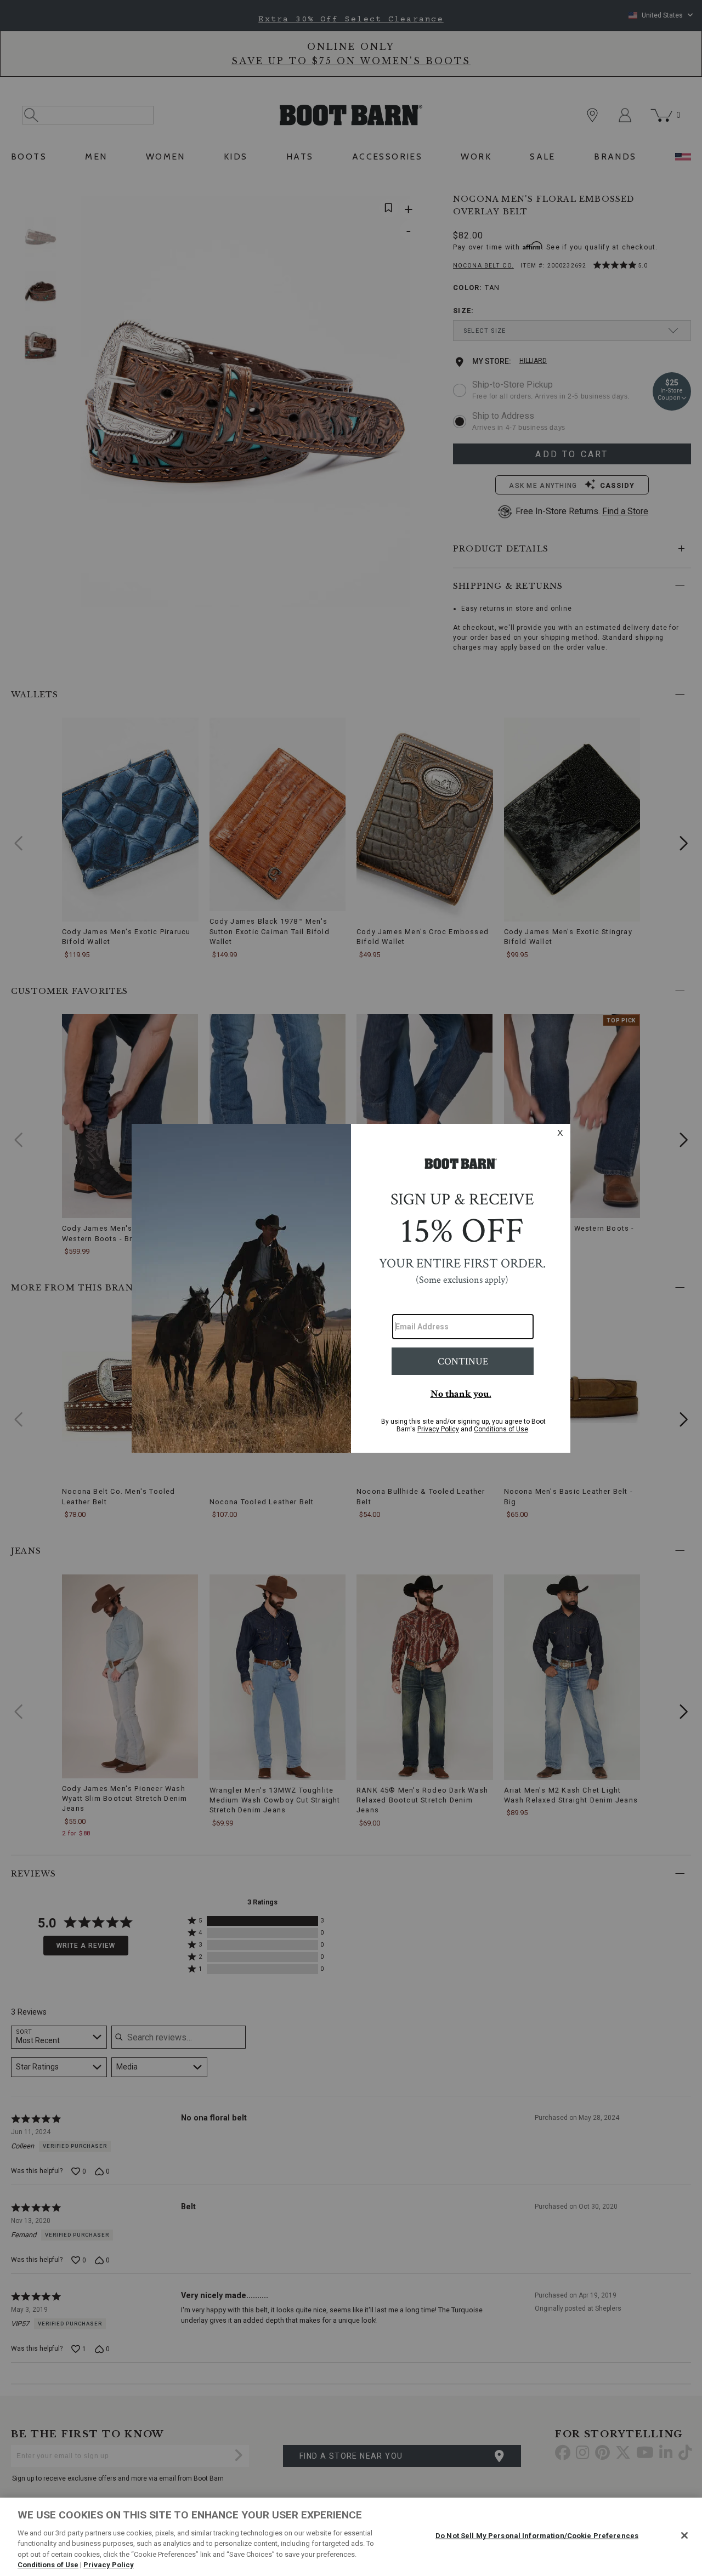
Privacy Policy (109, 2565)
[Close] (684, 2535)
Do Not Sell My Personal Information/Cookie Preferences (537, 2536)
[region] (351, 2537)
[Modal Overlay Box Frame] (351, 1288)
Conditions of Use (48, 2565)
